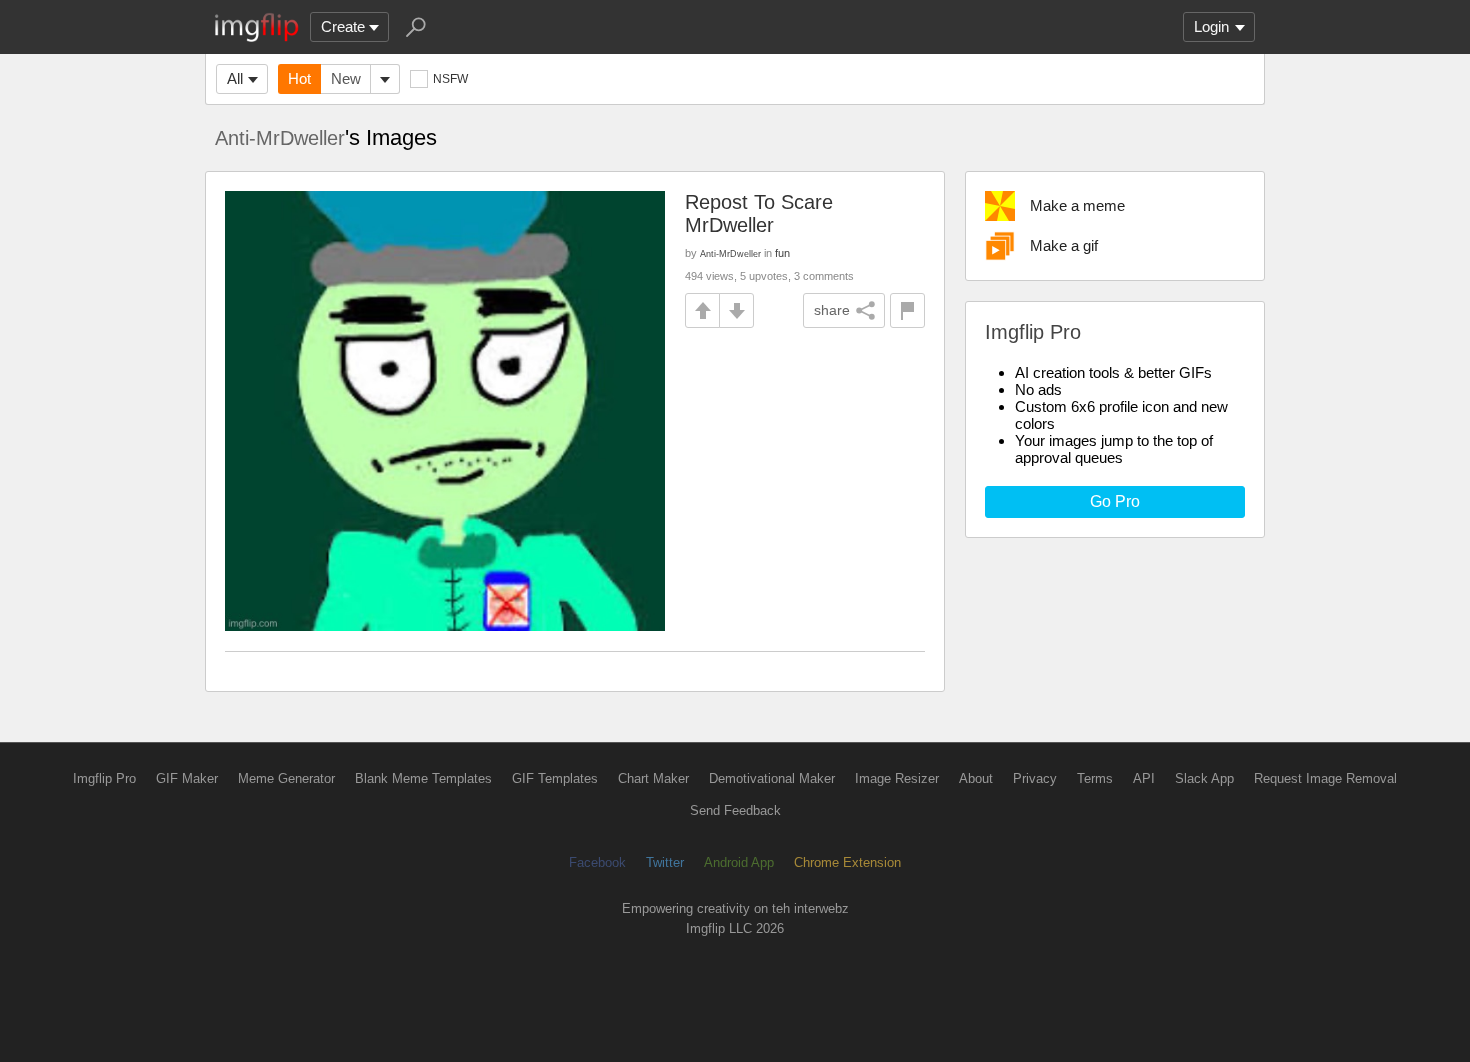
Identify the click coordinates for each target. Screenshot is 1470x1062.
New (346, 78)
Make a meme (1077, 205)
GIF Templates (555, 778)
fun (782, 253)
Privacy (1035, 778)
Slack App (1204, 778)
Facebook (597, 862)
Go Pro (1115, 501)
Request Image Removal (1325, 778)
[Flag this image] (907, 310)
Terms (1095, 778)
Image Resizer (897, 778)
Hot (299, 78)
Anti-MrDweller (280, 138)
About (976, 778)
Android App (739, 862)
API (1144, 778)
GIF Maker (187, 778)
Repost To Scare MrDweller (759, 213)
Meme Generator (286, 778)
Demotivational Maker (772, 778)
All (235, 78)
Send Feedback (735, 810)
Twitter (665, 862)
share (832, 310)
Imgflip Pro (104, 778)
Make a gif (1064, 245)
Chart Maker (653, 778)
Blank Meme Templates (423, 778)
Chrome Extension (847, 862)
